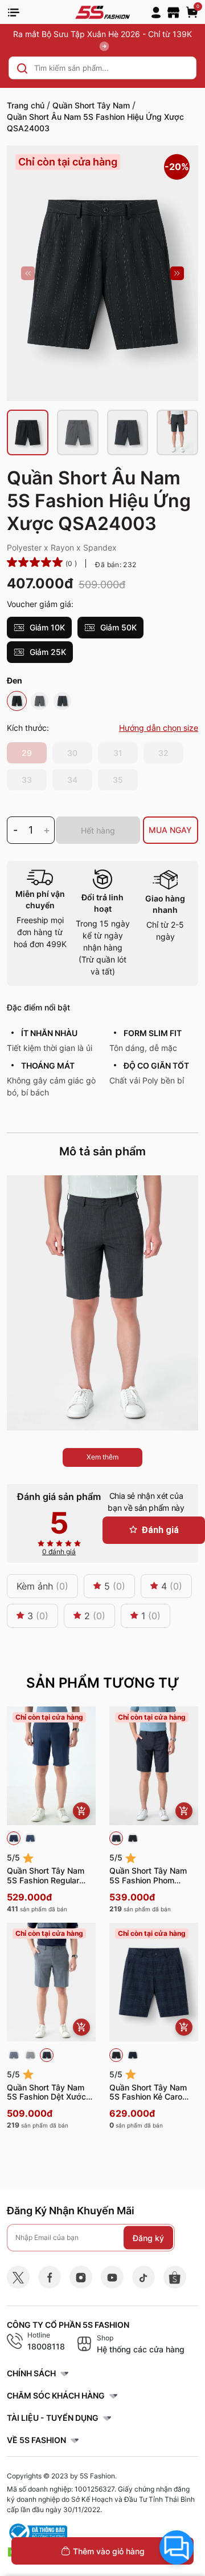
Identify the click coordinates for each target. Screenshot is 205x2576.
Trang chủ (26, 105)
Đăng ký (148, 2237)
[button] (28, 273)
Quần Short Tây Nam (91, 105)
